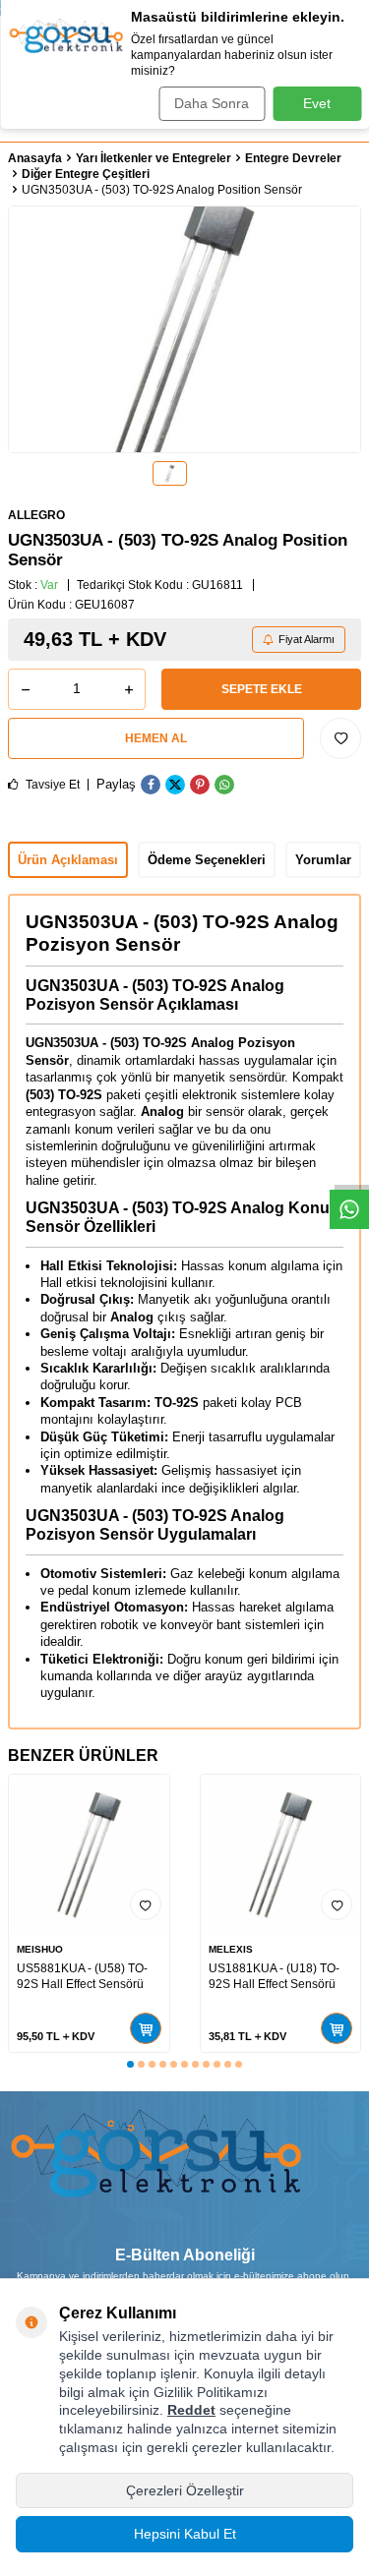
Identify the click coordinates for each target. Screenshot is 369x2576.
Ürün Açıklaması (68, 860)
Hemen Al (156, 738)
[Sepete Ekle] (146, 2028)
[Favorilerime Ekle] (146, 1904)
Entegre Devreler (293, 158)
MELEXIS (231, 1949)
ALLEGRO (36, 515)
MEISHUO (40, 1949)
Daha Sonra (212, 103)
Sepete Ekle (262, 689)
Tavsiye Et (51, 785)
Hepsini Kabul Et (185, 2534)
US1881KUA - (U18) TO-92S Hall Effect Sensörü (274, 1976)
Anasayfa (35, 158)
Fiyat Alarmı (307, 639)
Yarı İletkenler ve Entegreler (154, 158)
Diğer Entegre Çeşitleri (86, 174)
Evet (317, 103)
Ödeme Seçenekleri (207, 860)
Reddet (191, 2410)
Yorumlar (323, 860)
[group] (184, 329)
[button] (130, 2064)
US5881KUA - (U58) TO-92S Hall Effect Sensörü (82, 1976)
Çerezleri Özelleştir (185, 2490)
